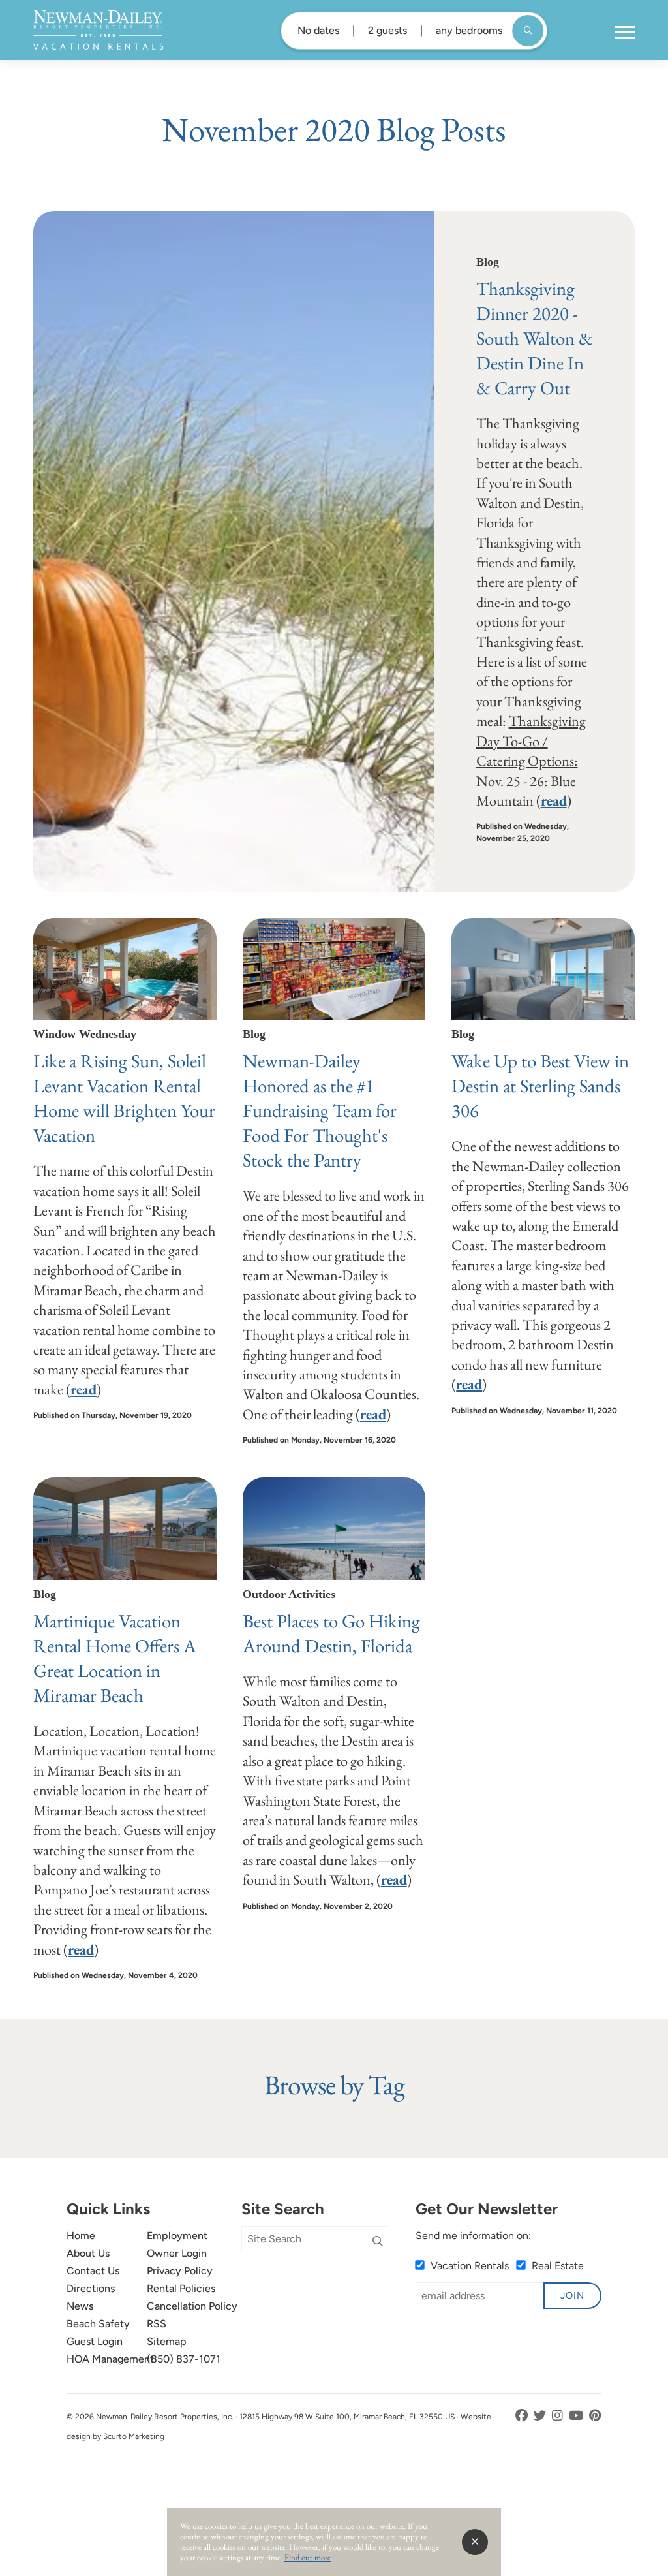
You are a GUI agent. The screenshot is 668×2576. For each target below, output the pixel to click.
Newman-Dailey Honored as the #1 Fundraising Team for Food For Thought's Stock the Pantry (320, 1110)
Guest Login (95, 2341)
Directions (91, 2288)
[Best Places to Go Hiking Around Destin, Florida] (334, 1529)
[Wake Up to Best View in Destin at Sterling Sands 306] (543, 969)
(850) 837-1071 (184, 2359)
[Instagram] (559, 2416)
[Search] (378, 2242)
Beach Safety (98, 2324)
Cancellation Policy (192, 2306)
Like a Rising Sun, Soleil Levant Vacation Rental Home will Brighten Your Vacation (124, 1098)
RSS (157, 2324)
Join (572, 2295)
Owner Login (177, 2253)
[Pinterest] (595, 2416)
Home (81, 2236)
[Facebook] (523, 2416)
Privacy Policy (180, 2271)
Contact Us (93, 2271)
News (80, 2306)
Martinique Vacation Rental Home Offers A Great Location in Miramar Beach (115, 1658)
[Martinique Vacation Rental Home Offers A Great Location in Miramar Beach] (125, 1529)
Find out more (308, 2557)
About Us (88, 2253)
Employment (177, 2236)
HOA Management (110, 2359)
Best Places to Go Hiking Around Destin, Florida (331, 1633)
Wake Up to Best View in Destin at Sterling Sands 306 (540, 1086)
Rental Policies (181, 2288)
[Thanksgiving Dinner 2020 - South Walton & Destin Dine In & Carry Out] (234, 551)
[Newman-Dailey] (98, 30)
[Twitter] (541, 2416)
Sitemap (167, 2341)
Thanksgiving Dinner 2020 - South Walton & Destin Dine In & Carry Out (535, 338)
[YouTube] (577, 2416)
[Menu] (625, 33)
